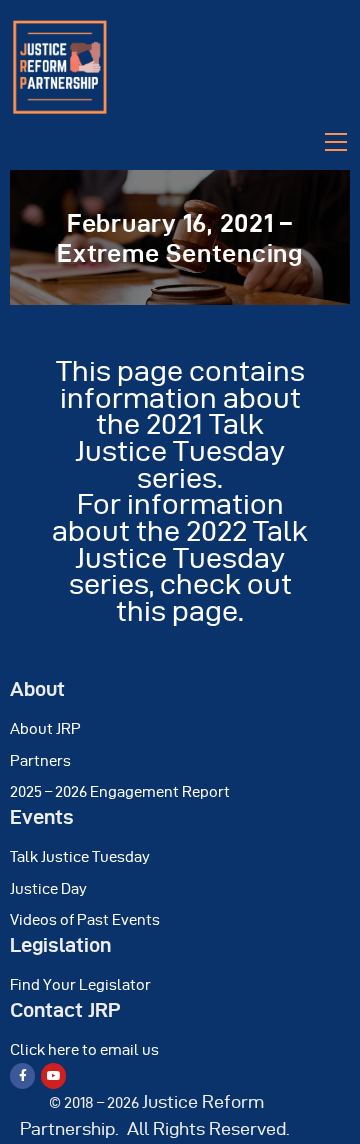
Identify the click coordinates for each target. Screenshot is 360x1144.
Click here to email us (84, 1050)
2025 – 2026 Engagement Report (120, 792)
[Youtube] (53, 1075)
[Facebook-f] (22, 1075)
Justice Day (48, 889)
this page (177, 610)
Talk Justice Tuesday (80, 857)
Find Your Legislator (80, 985)
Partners (40, 761)
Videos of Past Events (85, 920)
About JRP (45, 729)
